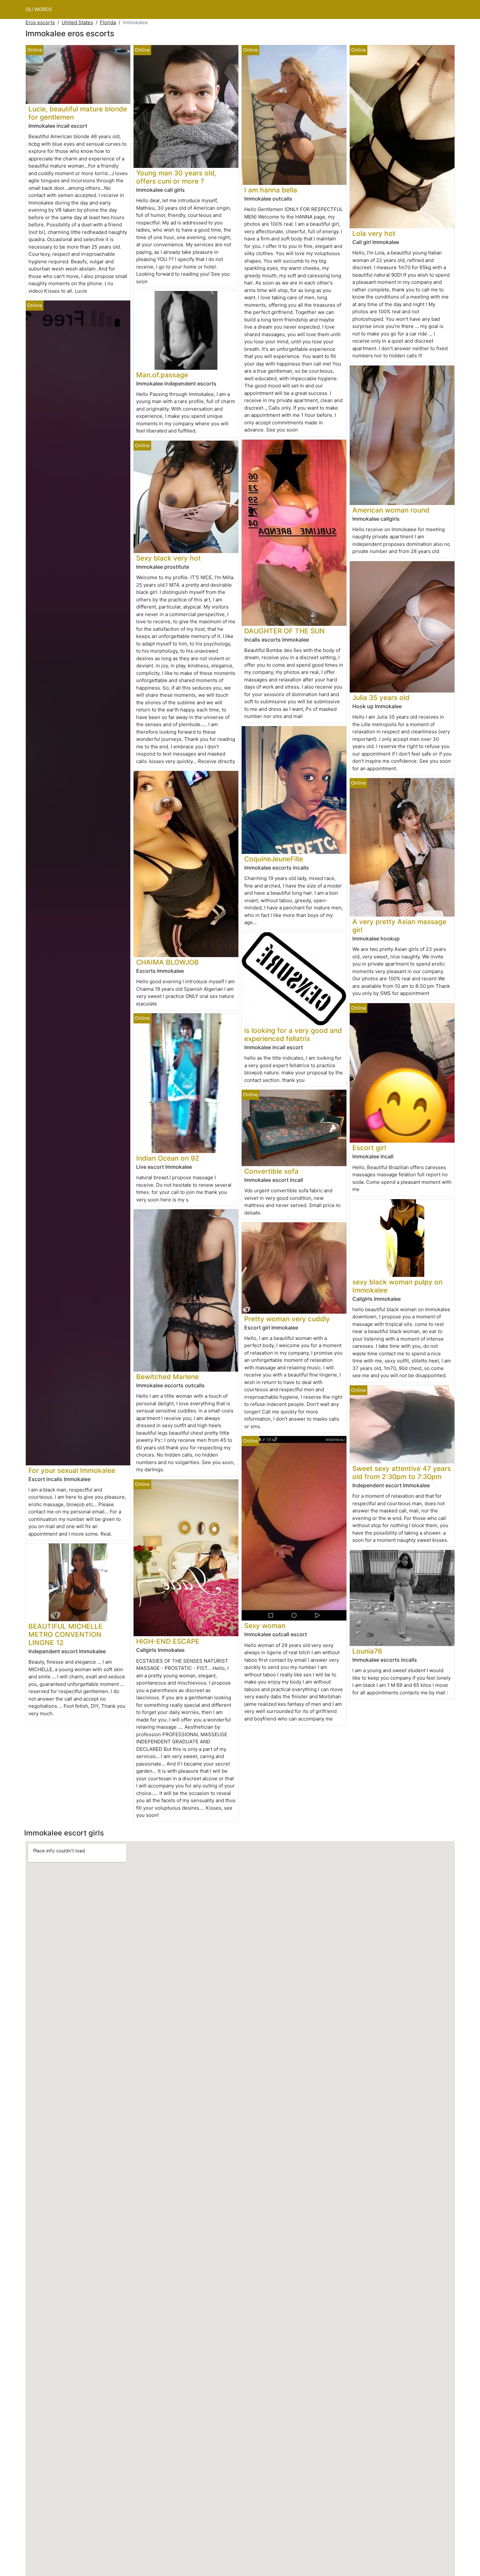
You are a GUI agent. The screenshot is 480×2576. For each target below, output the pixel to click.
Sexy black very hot (168, 558)
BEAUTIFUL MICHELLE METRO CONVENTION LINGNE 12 (65, 1634)
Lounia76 (367, 1651)
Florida (108, 22)
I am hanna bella (271, 190)
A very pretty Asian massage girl (399, 926)
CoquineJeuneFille (274, 859)
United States (77, 22)
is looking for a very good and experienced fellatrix (293, 1035)
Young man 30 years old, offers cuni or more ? (176, 177)
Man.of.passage (162, 375)
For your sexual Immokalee (72, 1470)
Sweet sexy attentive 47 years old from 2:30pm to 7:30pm (402, 1473)
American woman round (391, 510)
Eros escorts (40, 22)
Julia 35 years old (381, 698)
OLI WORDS (39, 9)
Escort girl (369, 1148)
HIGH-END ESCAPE (168, 1641)
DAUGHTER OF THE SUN (285, 631)
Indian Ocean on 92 (168, 1158)
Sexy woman (265, 1626)
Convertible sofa (271, 1171)
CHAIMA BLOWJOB (168, 962)
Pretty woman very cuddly (287, 1319)
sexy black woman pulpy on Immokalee (397, 1286)
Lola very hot (374, 233)
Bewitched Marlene (168, 1377)
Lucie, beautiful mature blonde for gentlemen (78, 113)
